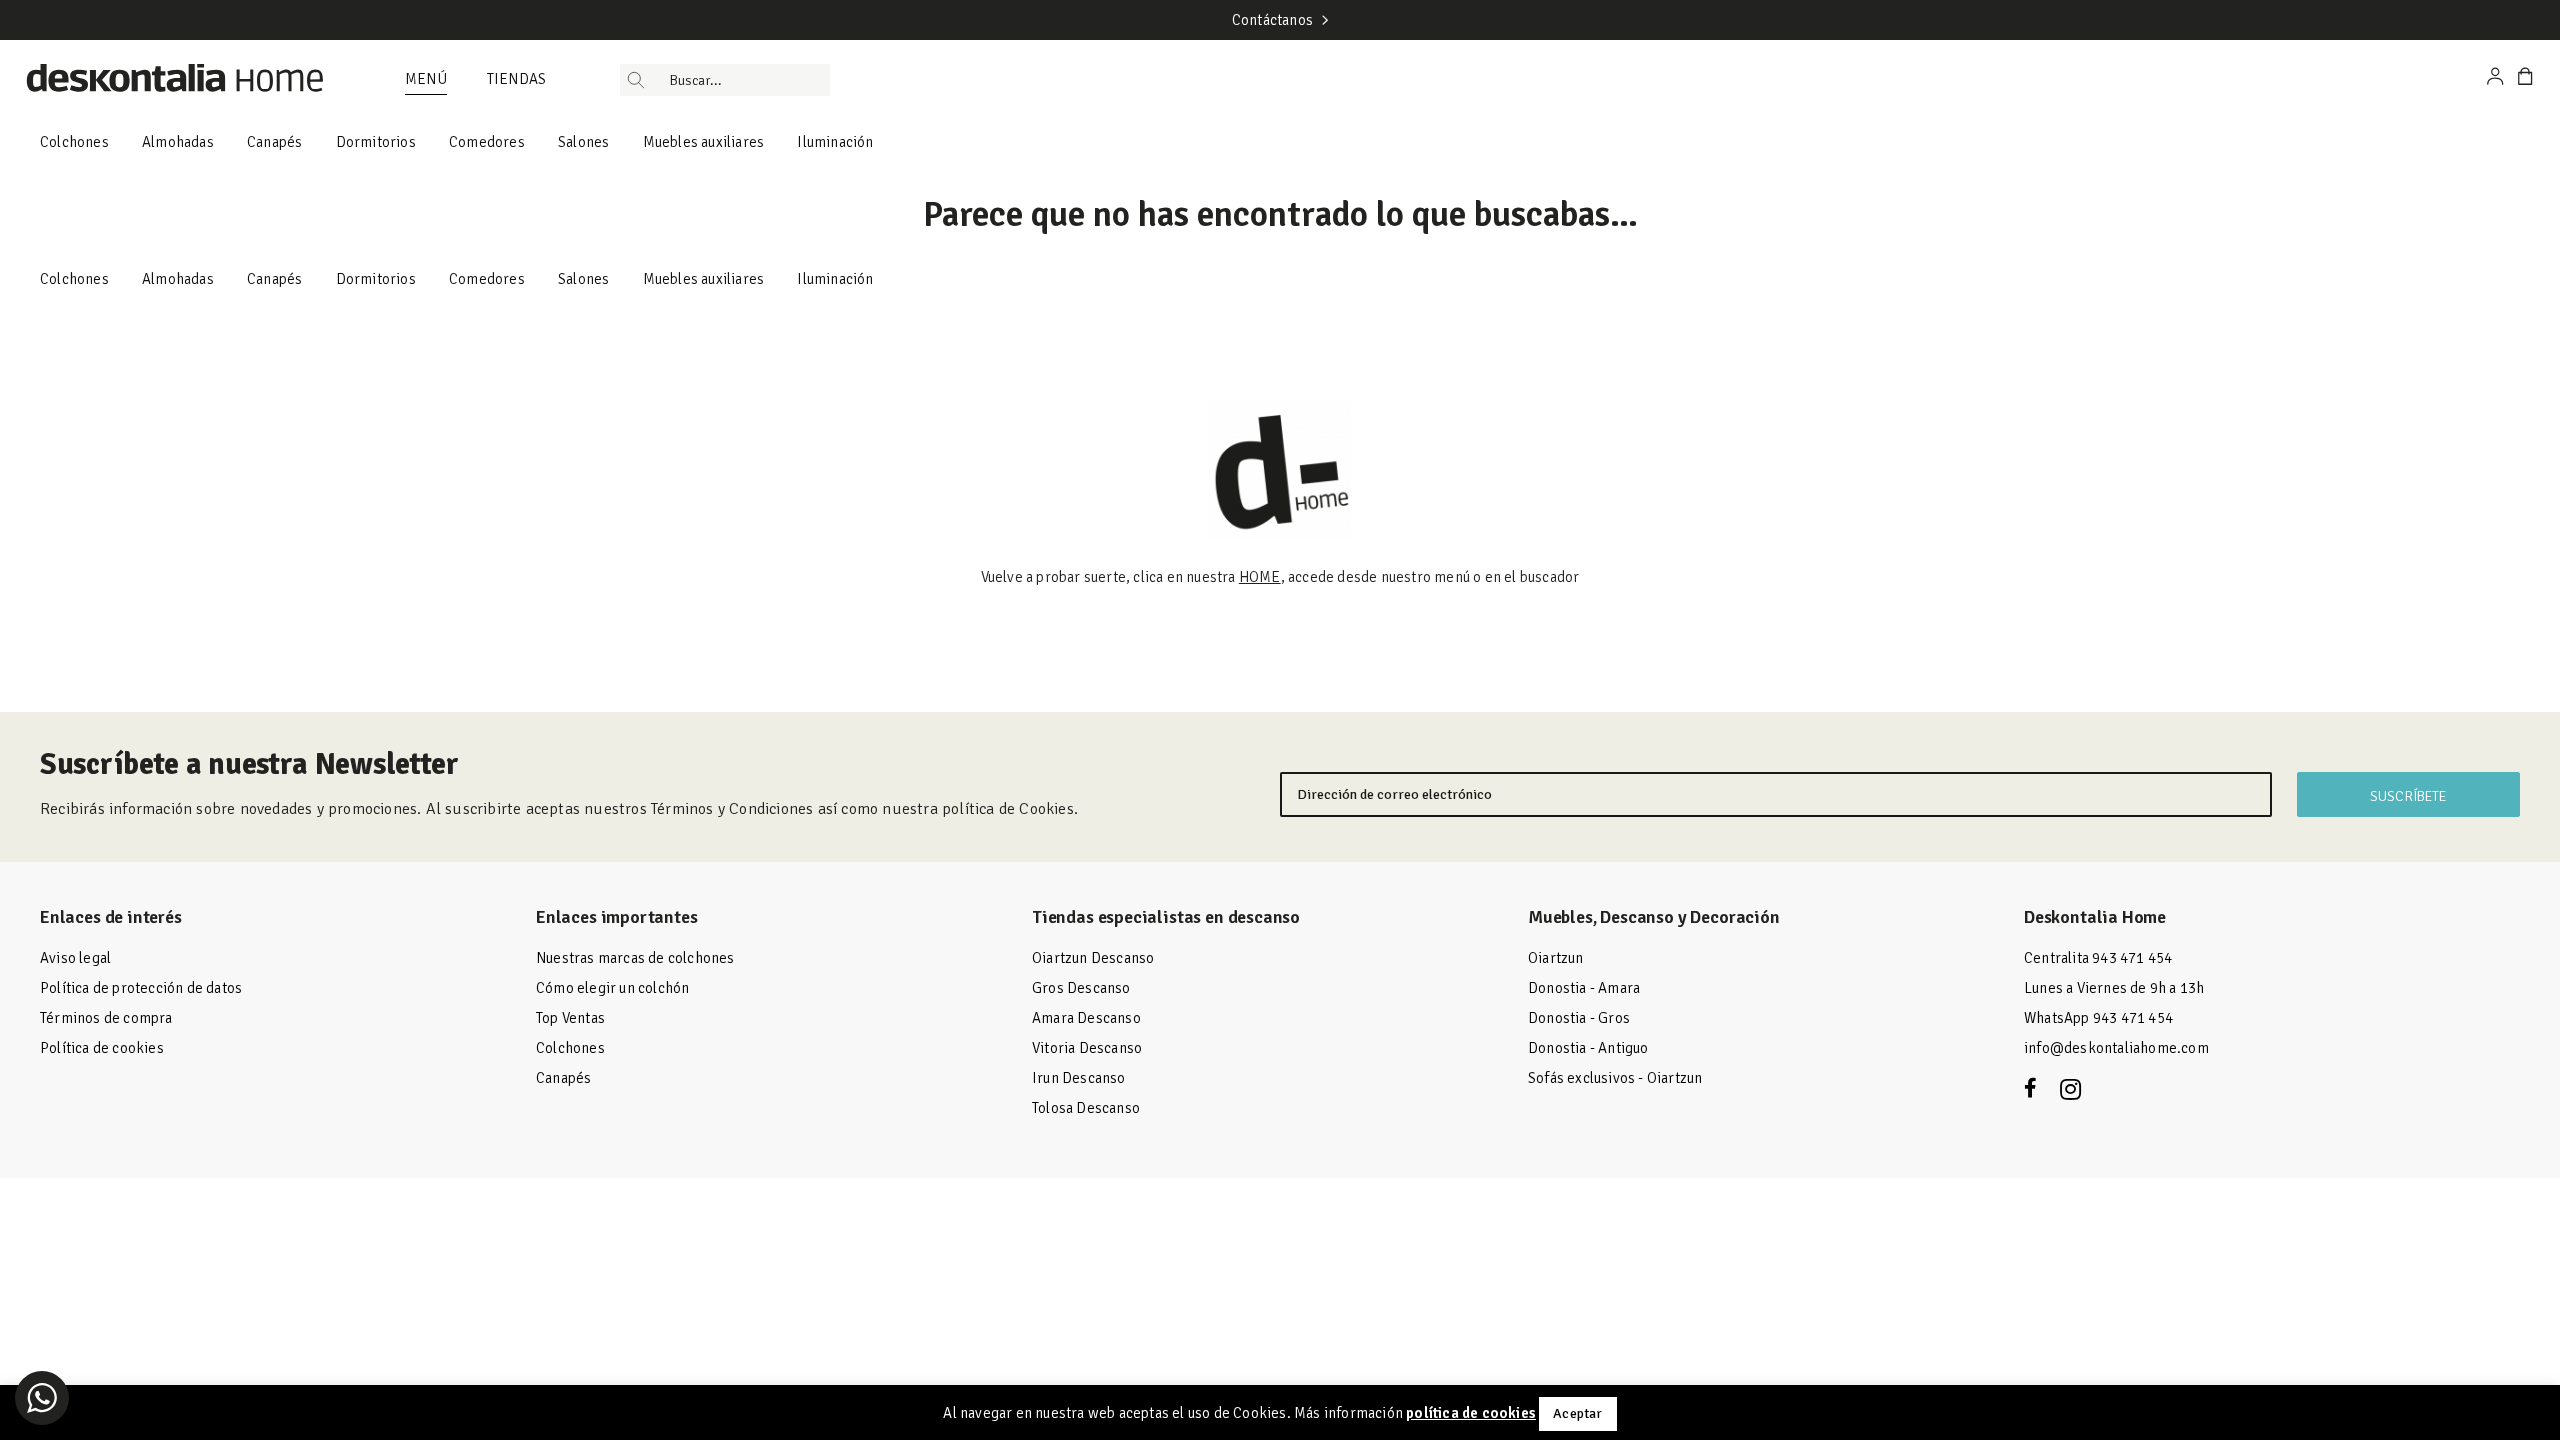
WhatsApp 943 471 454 (2098, 1018)
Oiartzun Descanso (1093, 958)
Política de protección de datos (141, 988)
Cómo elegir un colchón (612, 988)
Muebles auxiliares (704, 142)
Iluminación (835, 142)
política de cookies (1471, 1413)
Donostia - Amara (1584, 988)
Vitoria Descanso (1087, 1048)
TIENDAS (516, 79)
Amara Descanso (1086, 1018)
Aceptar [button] (1577, 1413)
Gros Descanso (1081, 988)
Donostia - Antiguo (1588, 1048)
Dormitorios (376, 142)
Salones (583, 142)
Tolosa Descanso (1086, 1108)
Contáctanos (1272, 20)
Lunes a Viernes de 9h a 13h (2114, 988)
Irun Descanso (1079, 1078)
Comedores (487, 142)
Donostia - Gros (1579, 1018)
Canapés (274, 142)
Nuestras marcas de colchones (635, 958)
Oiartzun (1556, 958)
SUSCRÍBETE (2408, 796)
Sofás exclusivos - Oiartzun (1615, 1078)
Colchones (74, 142)
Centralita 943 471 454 (2098, 958)
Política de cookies (102, 1048)
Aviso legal (75, 958)
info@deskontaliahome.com (2116, 1048)
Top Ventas (570, 1018)
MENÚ (426, 79)
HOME (1260, 577)
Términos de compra (106, 1018)
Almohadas (178, 142)
